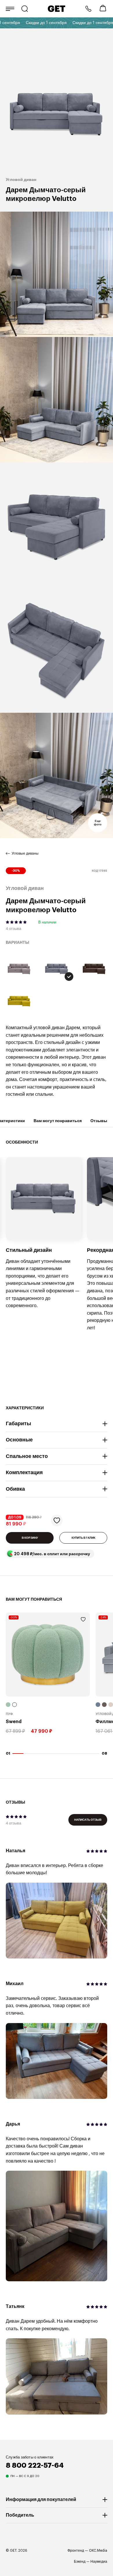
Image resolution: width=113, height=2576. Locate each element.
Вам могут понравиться (58, 1121)
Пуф (9, 1714)
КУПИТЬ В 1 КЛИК (83, 1538)
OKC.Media (98, 2551)
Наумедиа (99, 2562)
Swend (14, 1722)
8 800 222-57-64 (88, 9)
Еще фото (98, 823)
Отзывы (99, 1121)
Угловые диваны (25, 853)
